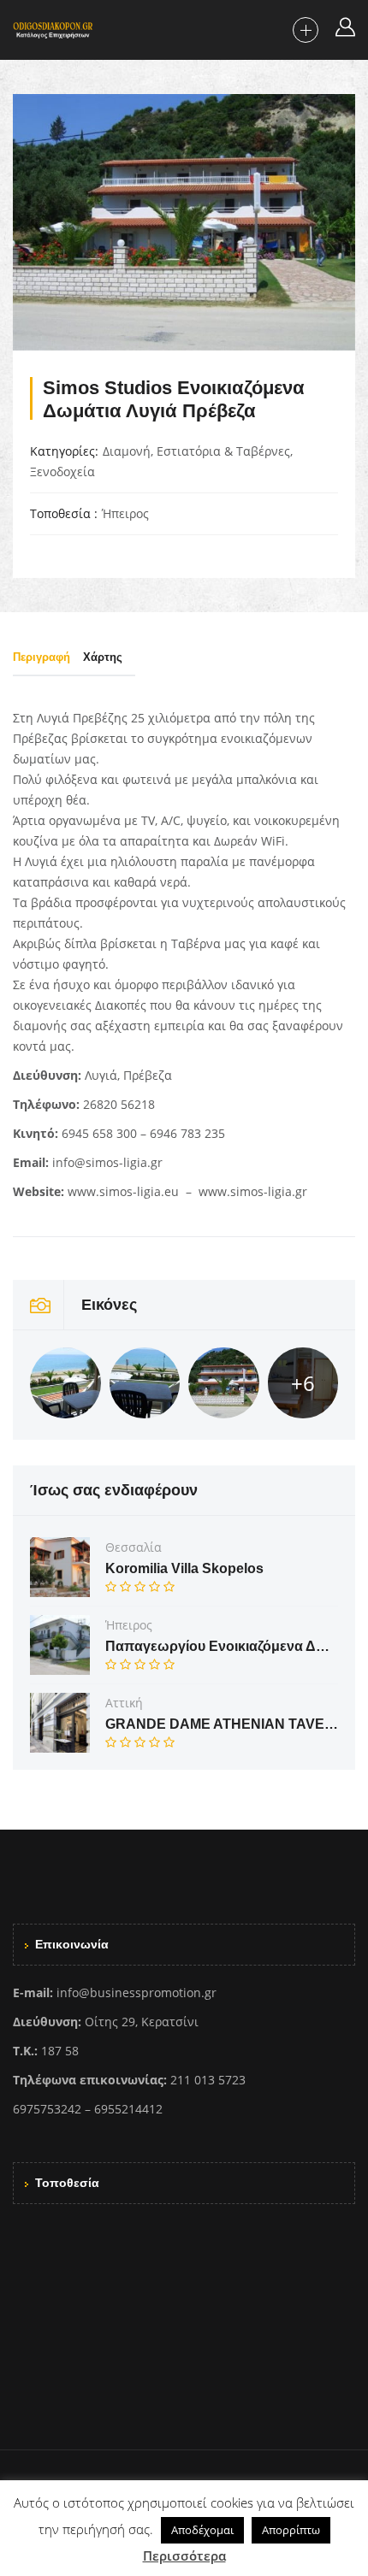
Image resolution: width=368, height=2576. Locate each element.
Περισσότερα (184, 2555)
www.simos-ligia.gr (253, 1191)
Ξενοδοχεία (62, 472)
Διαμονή (127, 451)
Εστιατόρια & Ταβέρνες (223, 451)
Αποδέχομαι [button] (202, 2530)
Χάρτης (103, 657)
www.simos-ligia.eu (123, 1191)
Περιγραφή (42, 657)
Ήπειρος (125, 513)
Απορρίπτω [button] (291, 2530)
